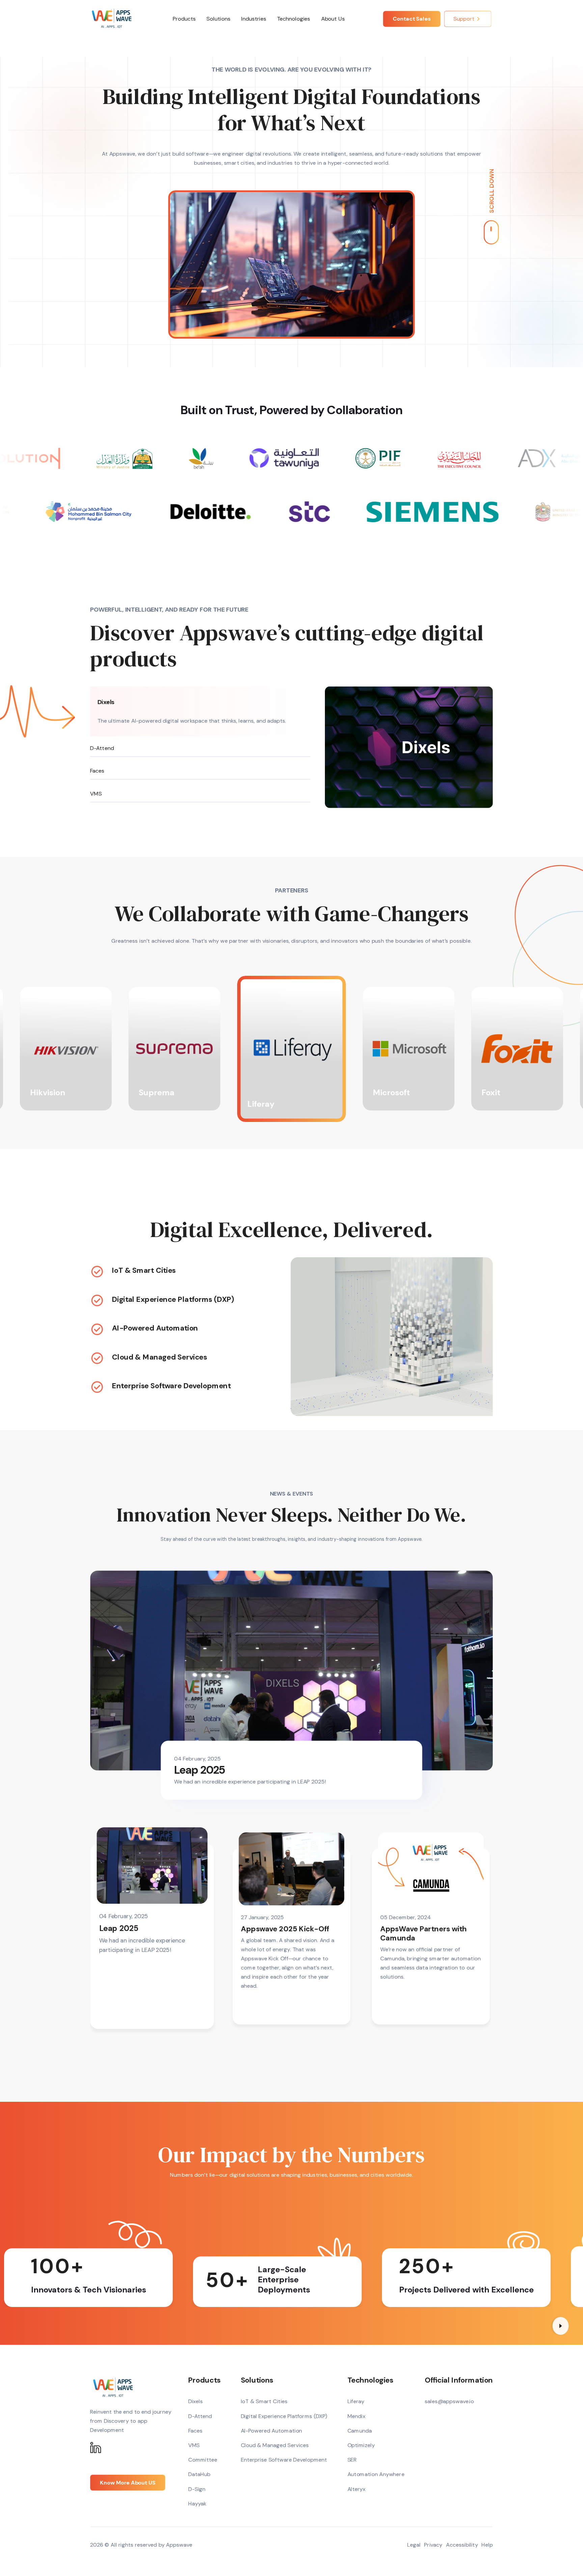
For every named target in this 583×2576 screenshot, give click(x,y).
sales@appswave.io (449, 2401)
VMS (96, 794)
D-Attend (102, 748)
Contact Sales (412, 19)
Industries (254, 19)
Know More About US (128, 2483)
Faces (97, 771)
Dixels (106, 702)
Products (184, 19)
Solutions (219, 19)
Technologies (294, 19)
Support (464, 19)
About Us (333, 19)
